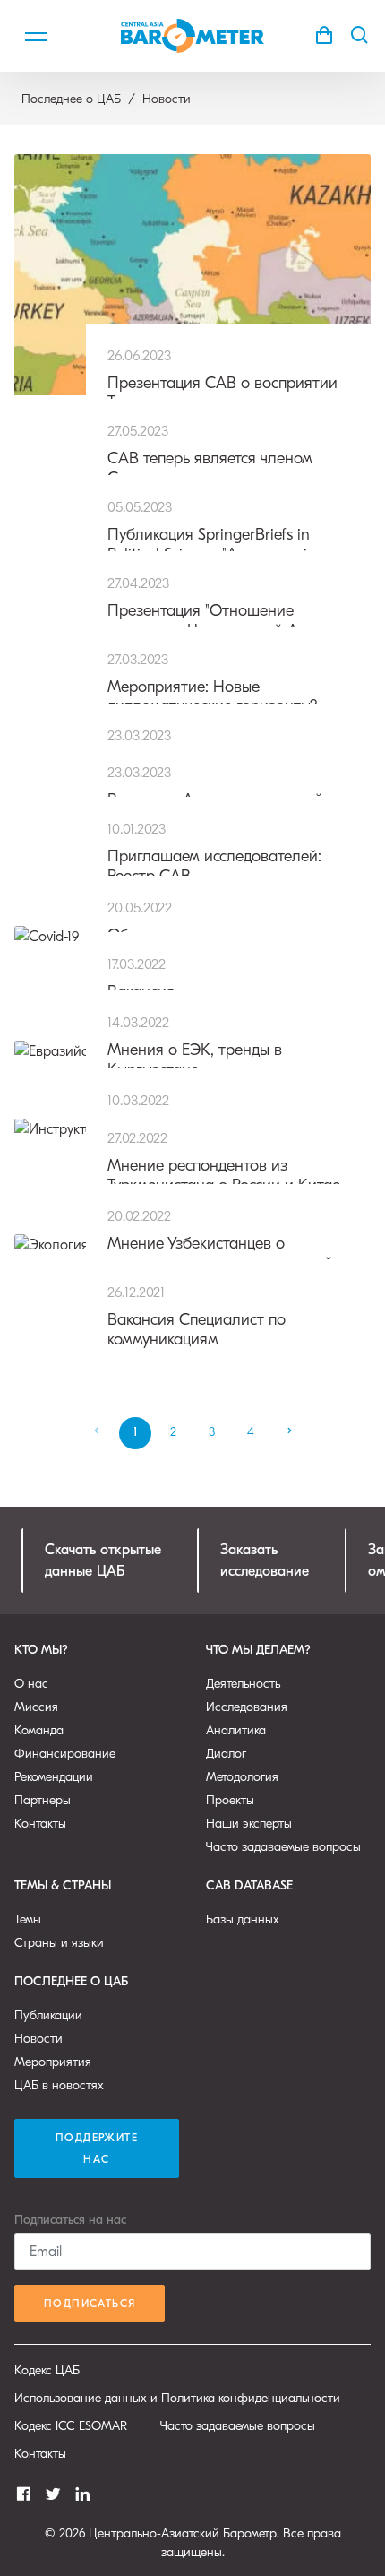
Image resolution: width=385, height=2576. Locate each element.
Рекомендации (54, 1777)
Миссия (36, 1707)
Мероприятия (53, 2062)
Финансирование (65, 1754)
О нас (31, 1684)
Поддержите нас (97, 2148)
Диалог (226, 1754)
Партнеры (43, 1800)
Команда (39, 1730)
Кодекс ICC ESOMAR (71, 2426)
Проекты (230, 1800)
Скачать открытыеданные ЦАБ (103, 1560)
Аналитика (236, 1730)
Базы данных (243, 1919)
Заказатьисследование (265, 1560)
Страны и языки (59, 1943)
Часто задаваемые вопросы (283, 1847)
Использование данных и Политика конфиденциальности (177, 2398)
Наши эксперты (249, 1824)
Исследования (247, 1707)
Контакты (40, 1824)
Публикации (48, 2015)
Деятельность (243, 1684)
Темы (28, 1919)
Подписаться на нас (70, 2220)
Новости (38, 2039)
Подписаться (90, 2304)
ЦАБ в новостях (59, 2085)
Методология (242, 1777)
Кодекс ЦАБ (47, 2370)
